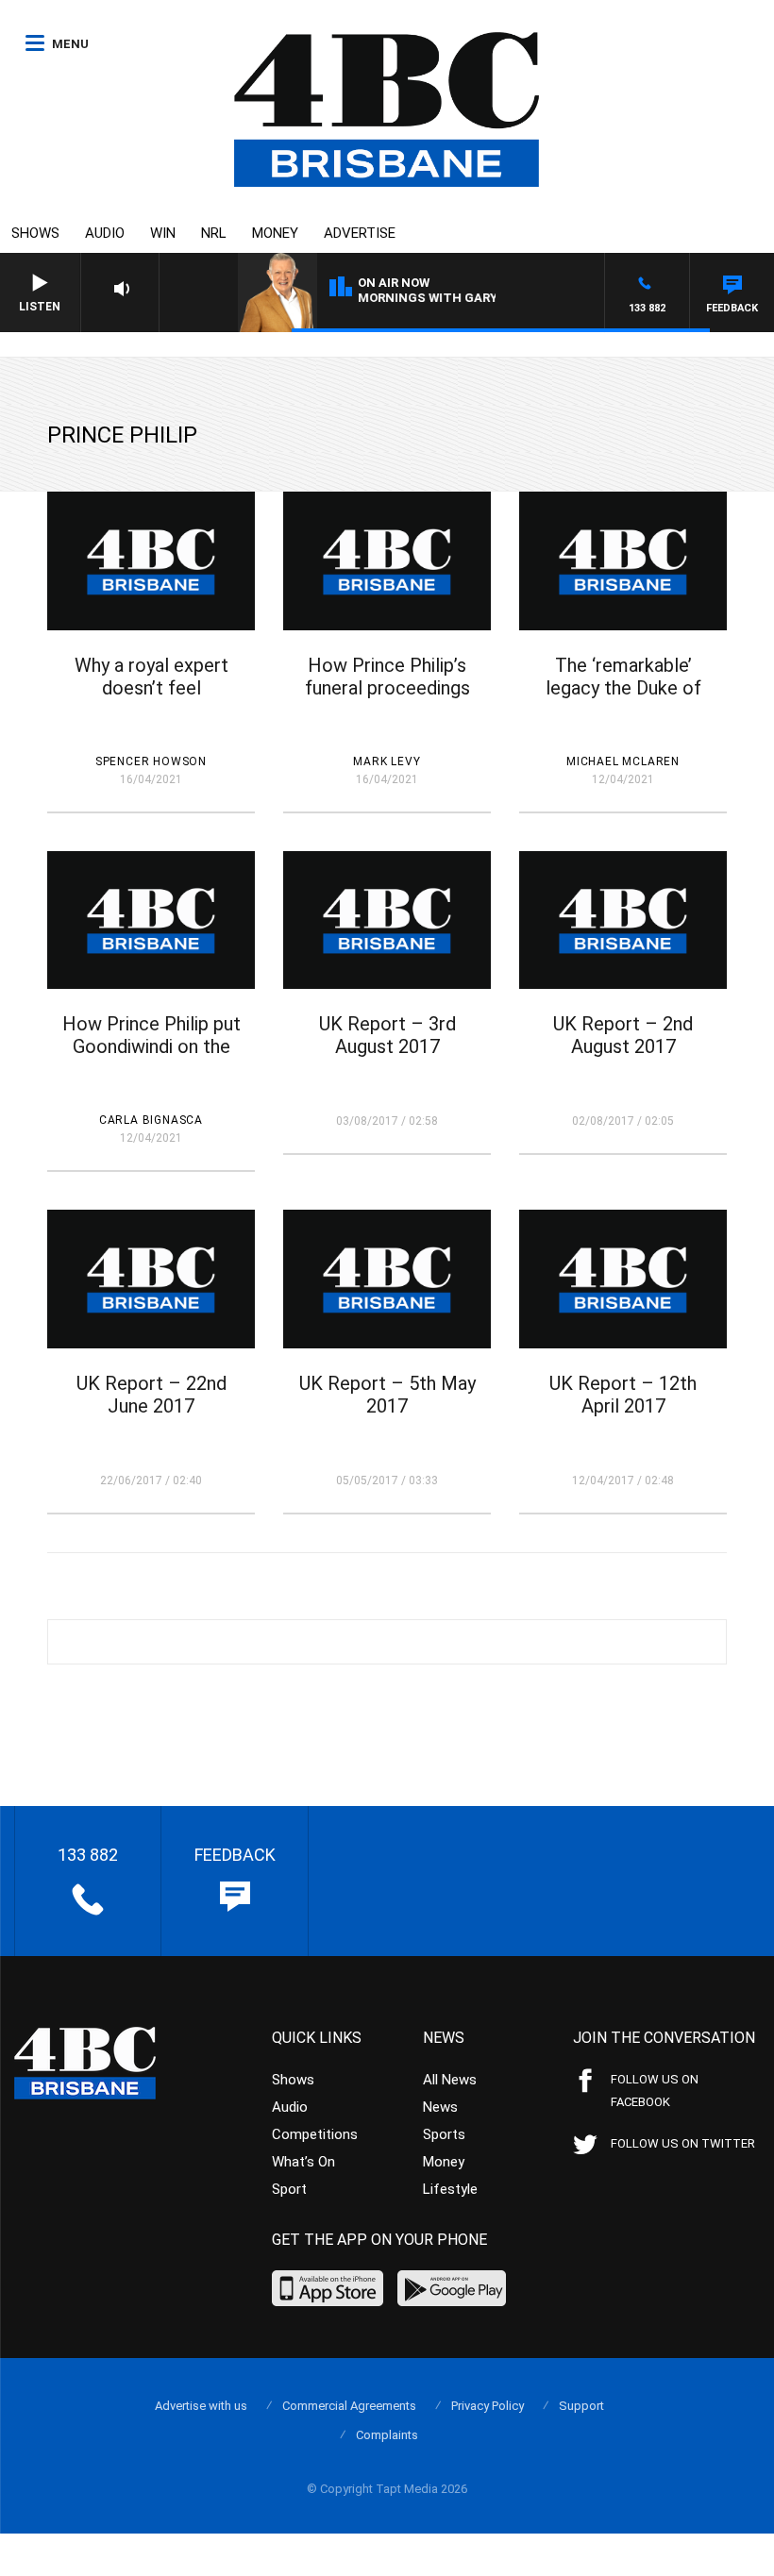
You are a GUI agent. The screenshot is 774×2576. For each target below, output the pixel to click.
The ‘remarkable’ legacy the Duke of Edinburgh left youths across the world (623, 699)
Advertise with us (201, 2406)
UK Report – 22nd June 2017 (151, 1395)
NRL (214, 233)
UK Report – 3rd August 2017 (387, 1035)
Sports (444, 2134)
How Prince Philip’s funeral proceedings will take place (387, 688)
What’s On (303, 2162)
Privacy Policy (488, 2406)
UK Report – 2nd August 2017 (623, 1035)
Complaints (387, 2435)
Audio (105, 233)
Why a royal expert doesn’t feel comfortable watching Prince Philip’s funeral (151, 699)
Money (275, 233)
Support (581, 2406)
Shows (35, 233)
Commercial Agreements (349, 2406)
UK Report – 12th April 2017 (623, 1395)
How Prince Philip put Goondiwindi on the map (151, 1046)
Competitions (315, 2134)
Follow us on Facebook (655, 2091)
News (440, 2107)
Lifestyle (450, 2189)
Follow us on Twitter (683, 2143)
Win (163, 233)
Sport (289, 2189)
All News (450, 2080)
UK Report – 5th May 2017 (387, 1395)
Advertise (360, 233)
